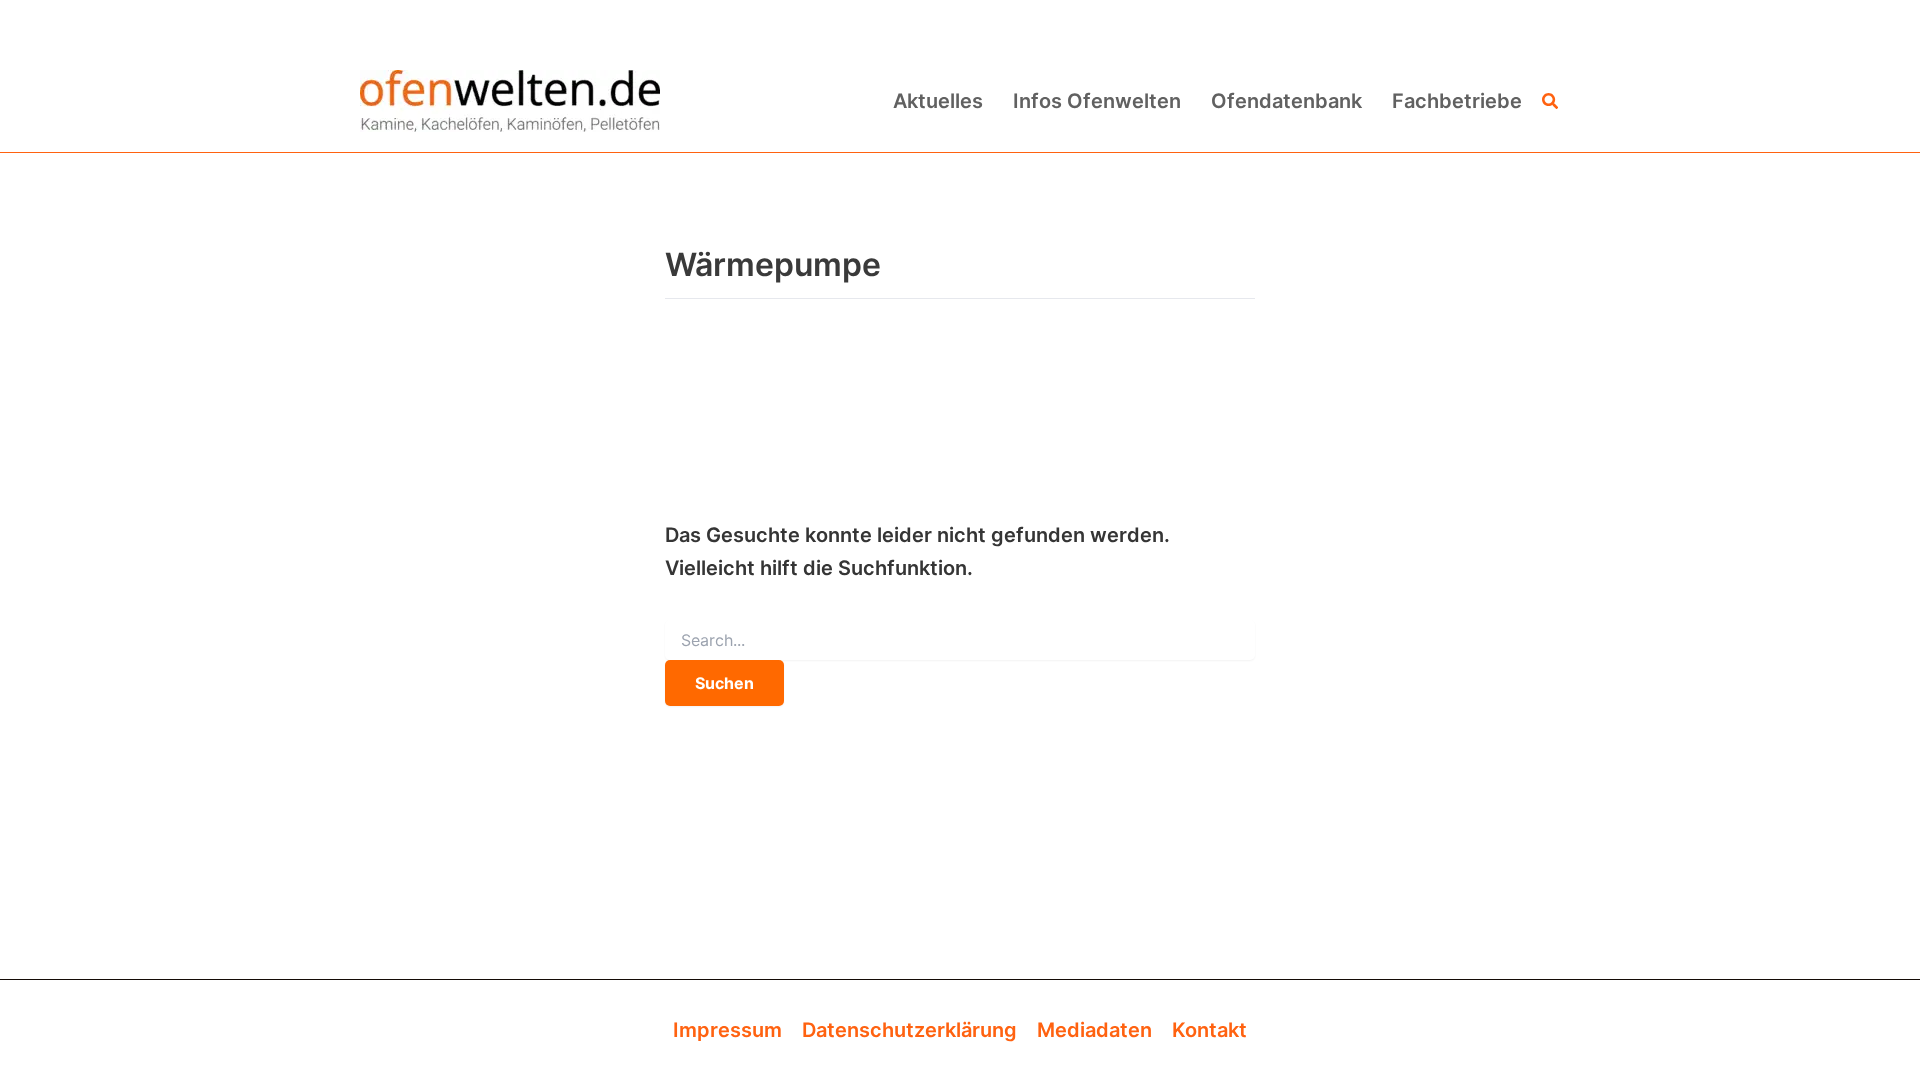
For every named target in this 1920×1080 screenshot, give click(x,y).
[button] (1551, 101)
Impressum (727, 1030)
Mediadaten (1094, 1030)
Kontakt (1209, 1030)
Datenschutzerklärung (909, 1030)
